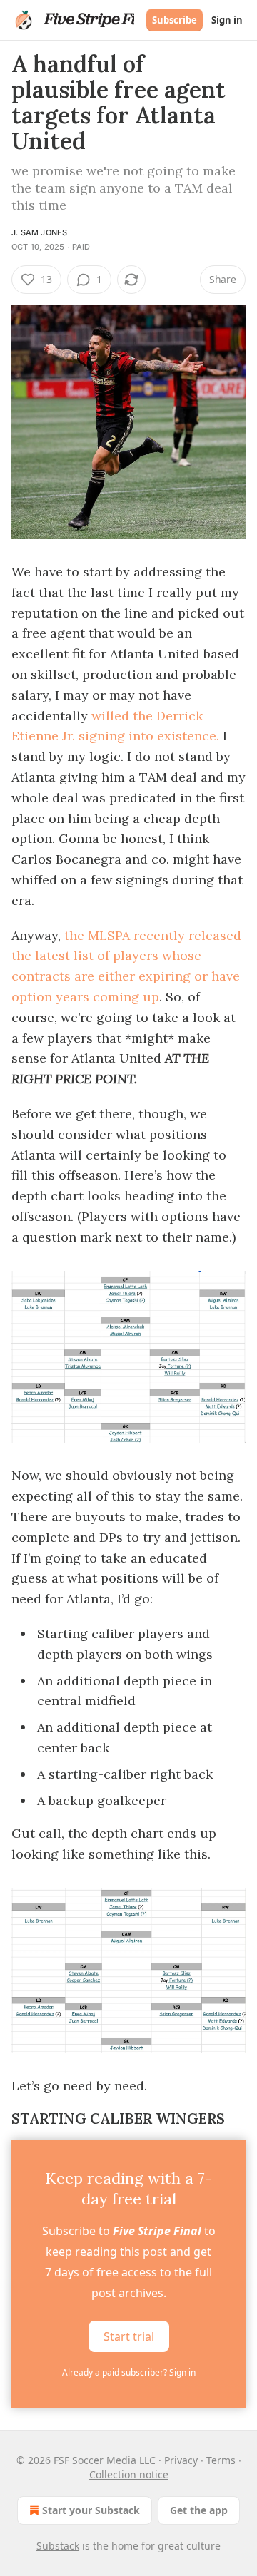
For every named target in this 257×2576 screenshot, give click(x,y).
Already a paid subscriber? (129, 2372)
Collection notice (129, 2474)
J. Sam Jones (39, 232)
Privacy (181, 2460)
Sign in (227, 20)
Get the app (199, 2510)
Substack (58, 2546)
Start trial (129, 2336)
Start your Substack (91, 2510)
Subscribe (175, 20)
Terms (221, 2460)
